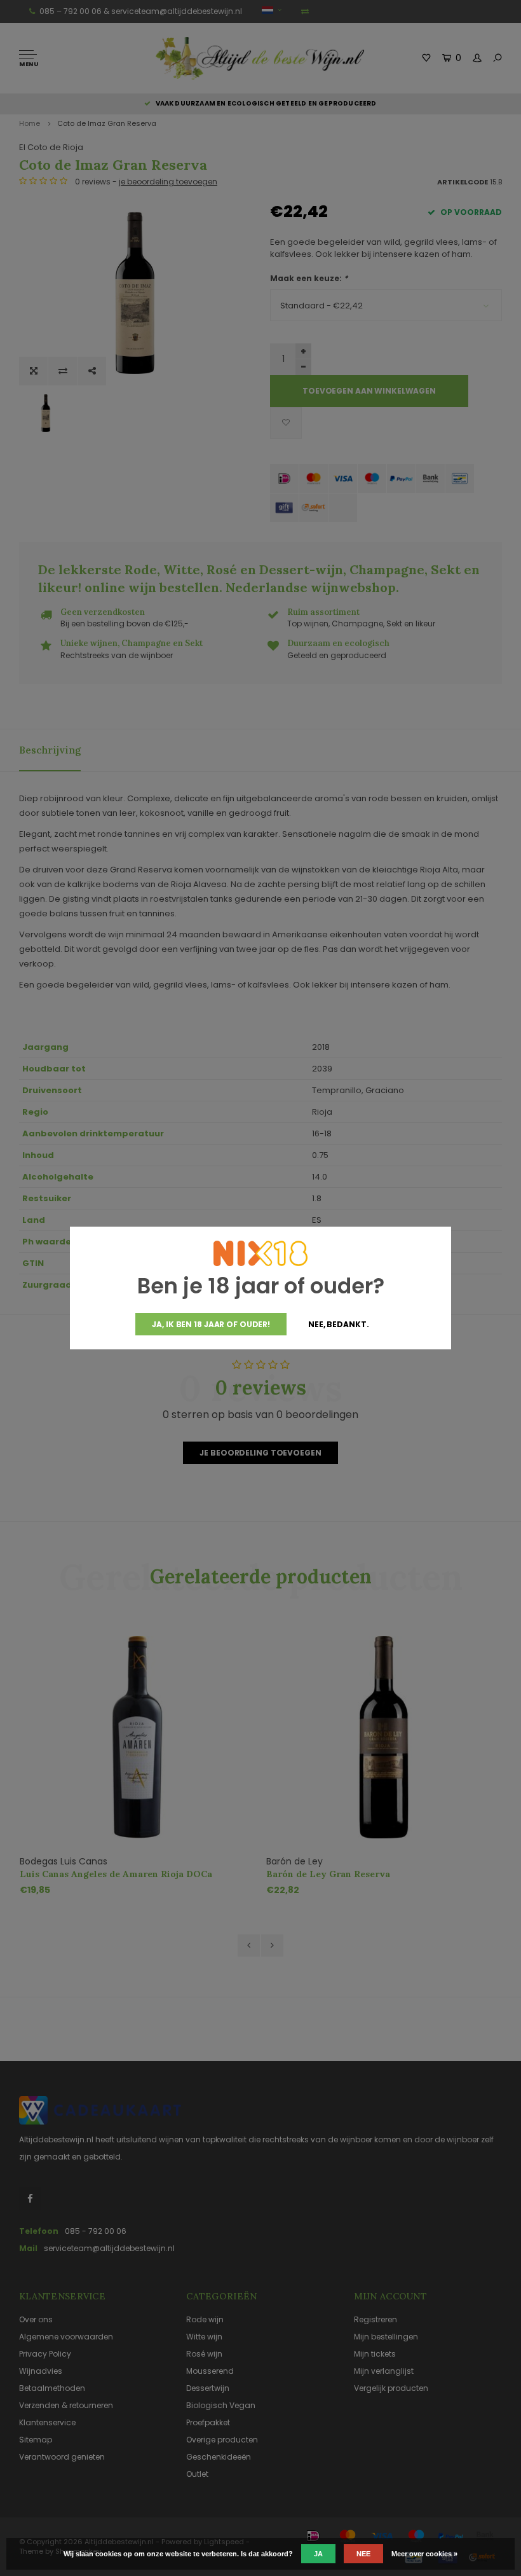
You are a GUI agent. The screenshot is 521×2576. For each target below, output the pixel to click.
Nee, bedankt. (338, 1324)
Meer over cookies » (424, 2554)
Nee (363, 2554)
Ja (318, 2554)
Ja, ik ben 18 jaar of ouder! (211, 1324)
